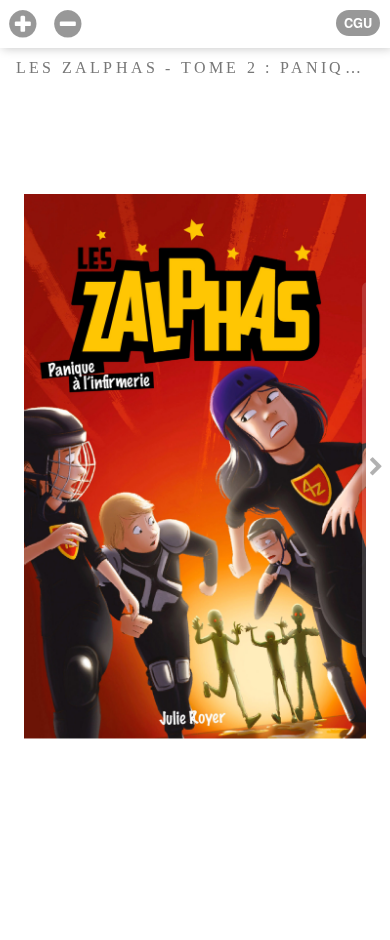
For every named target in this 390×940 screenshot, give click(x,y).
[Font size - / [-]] (67, 24)
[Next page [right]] (376, 470)
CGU (358, 23)
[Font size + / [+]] (22, 24)
